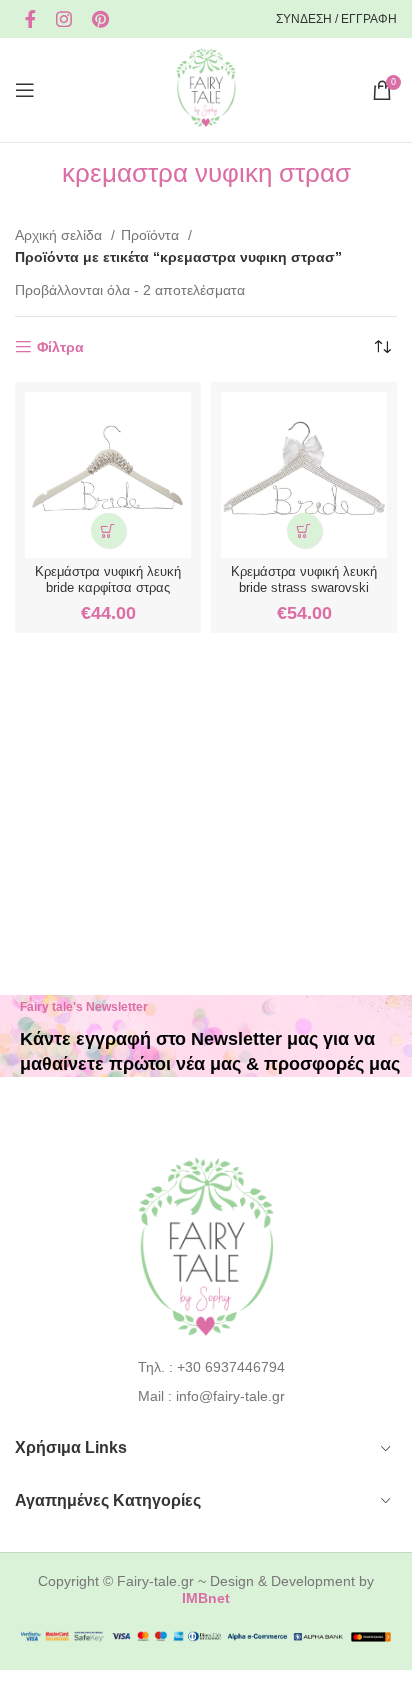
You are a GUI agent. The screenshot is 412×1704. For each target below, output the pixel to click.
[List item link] (206, 1367)
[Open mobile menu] (25, 90)
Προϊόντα (152, 235)
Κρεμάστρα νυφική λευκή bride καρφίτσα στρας (108, 579)
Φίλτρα (60, 347)
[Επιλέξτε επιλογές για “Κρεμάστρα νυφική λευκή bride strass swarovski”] (304, 530)
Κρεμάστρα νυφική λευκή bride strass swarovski (304, 579)
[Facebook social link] (30, 19)
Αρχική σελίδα (60, 235)
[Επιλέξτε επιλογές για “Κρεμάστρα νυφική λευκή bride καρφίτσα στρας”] (108, 530)
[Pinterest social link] (100, 19)
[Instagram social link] (64, 19)
